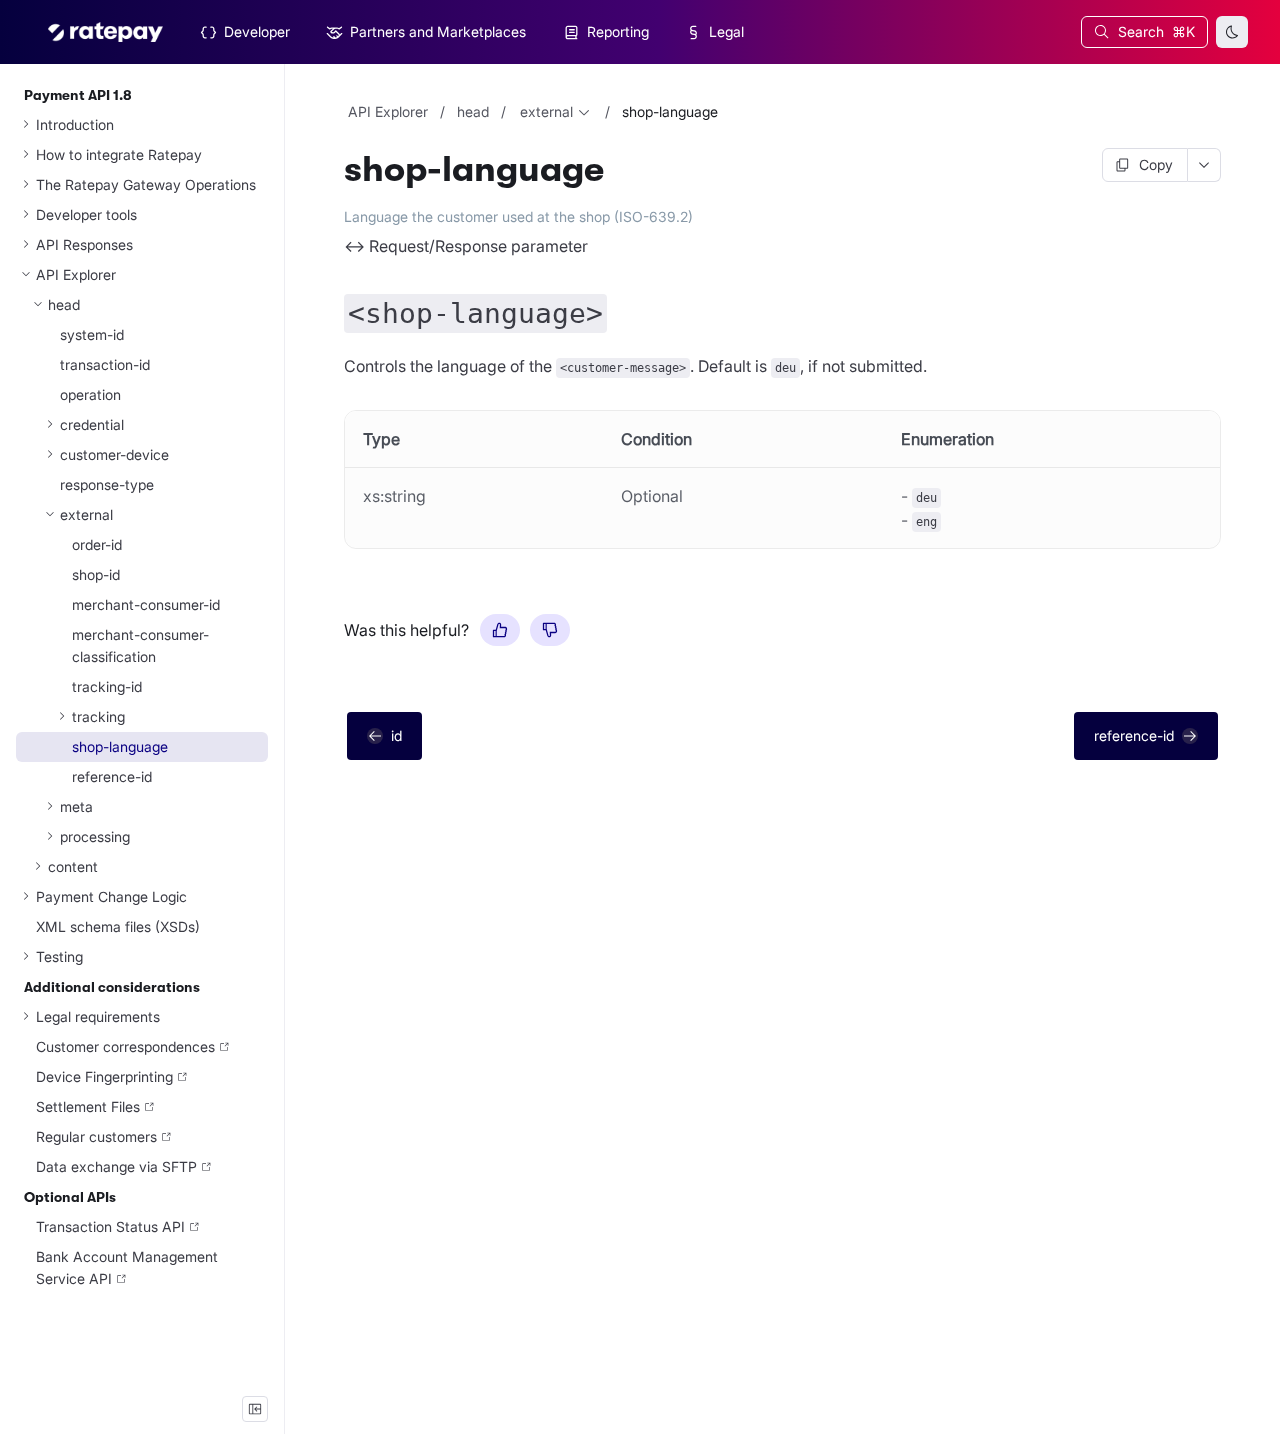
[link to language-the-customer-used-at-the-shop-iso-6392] (335, 217)
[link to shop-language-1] (335, 308)
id (396, 735)
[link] (142, 155)
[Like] (500, 630)
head (473, 111)
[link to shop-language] (335, 170)
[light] (1232, 32)
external (546, 111)
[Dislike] (550, 630)
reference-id (1134, 735)
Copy (1156, 164)
